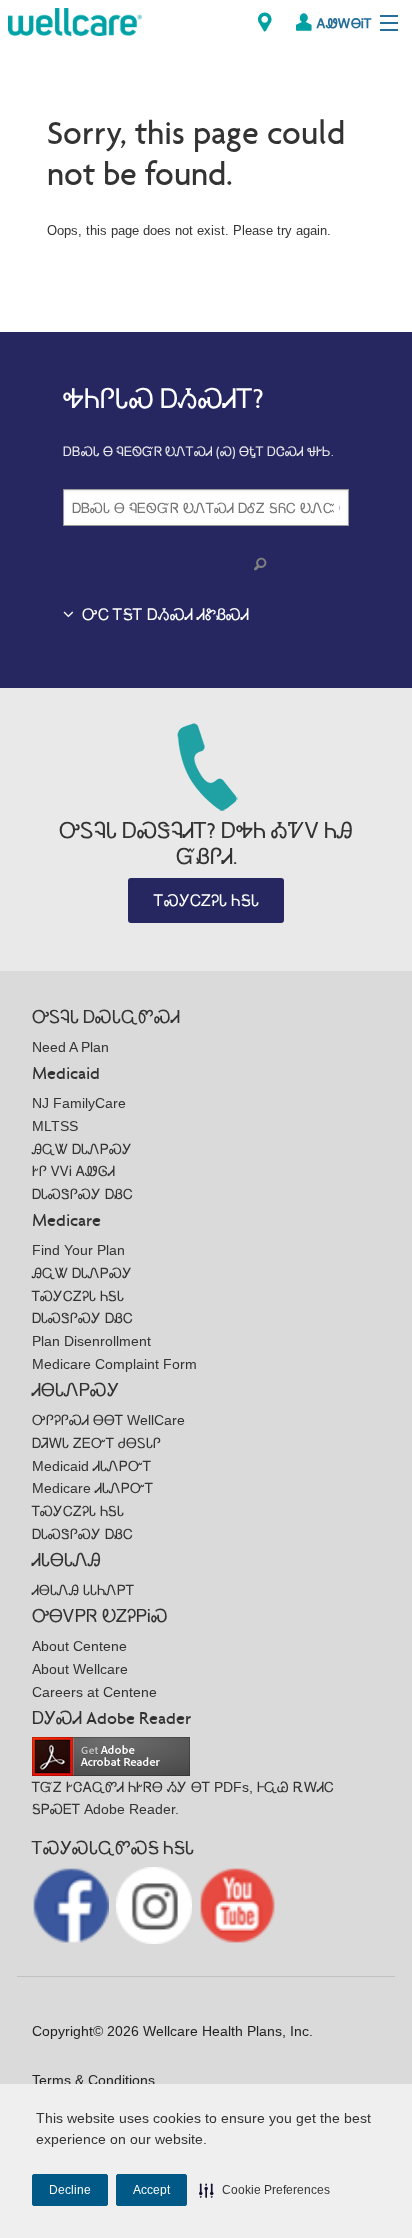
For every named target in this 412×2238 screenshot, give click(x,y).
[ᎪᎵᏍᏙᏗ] (75, 20)
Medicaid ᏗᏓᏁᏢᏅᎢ (91, 1466)
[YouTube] (237, 1904)
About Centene (79, 1646)
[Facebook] (72, 1904)
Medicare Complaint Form (114, 1364)
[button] (264, 2190)
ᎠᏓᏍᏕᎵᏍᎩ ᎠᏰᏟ (82, 1194)
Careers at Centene (94, 1692)
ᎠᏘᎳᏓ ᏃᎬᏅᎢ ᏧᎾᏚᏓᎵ (96, 1443)
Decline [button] (70, 2190)
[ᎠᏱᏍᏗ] (264, 564)
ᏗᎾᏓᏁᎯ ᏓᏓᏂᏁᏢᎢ (83, 1590)
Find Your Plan (78, 1250)
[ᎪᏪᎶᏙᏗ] (265, 22)
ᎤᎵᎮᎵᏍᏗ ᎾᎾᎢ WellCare (108, 1420)
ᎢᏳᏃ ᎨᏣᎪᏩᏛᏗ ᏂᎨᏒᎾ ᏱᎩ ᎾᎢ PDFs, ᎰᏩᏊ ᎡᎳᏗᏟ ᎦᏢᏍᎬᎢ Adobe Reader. (183, 1798)
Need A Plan (70, 1047)
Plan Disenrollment (91, 1341)
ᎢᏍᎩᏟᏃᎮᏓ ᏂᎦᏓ (206, 900)
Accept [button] (151, 2190)
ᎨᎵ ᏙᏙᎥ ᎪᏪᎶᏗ (73, 1171)
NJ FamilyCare (79, 1103)
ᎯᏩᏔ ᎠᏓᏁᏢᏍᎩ (82, 1149)
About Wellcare (80, 1669)
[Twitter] (156, 1904)
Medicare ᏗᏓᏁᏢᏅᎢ (92, 1488)
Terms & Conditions (93, 2080)
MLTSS (55, 1126)
